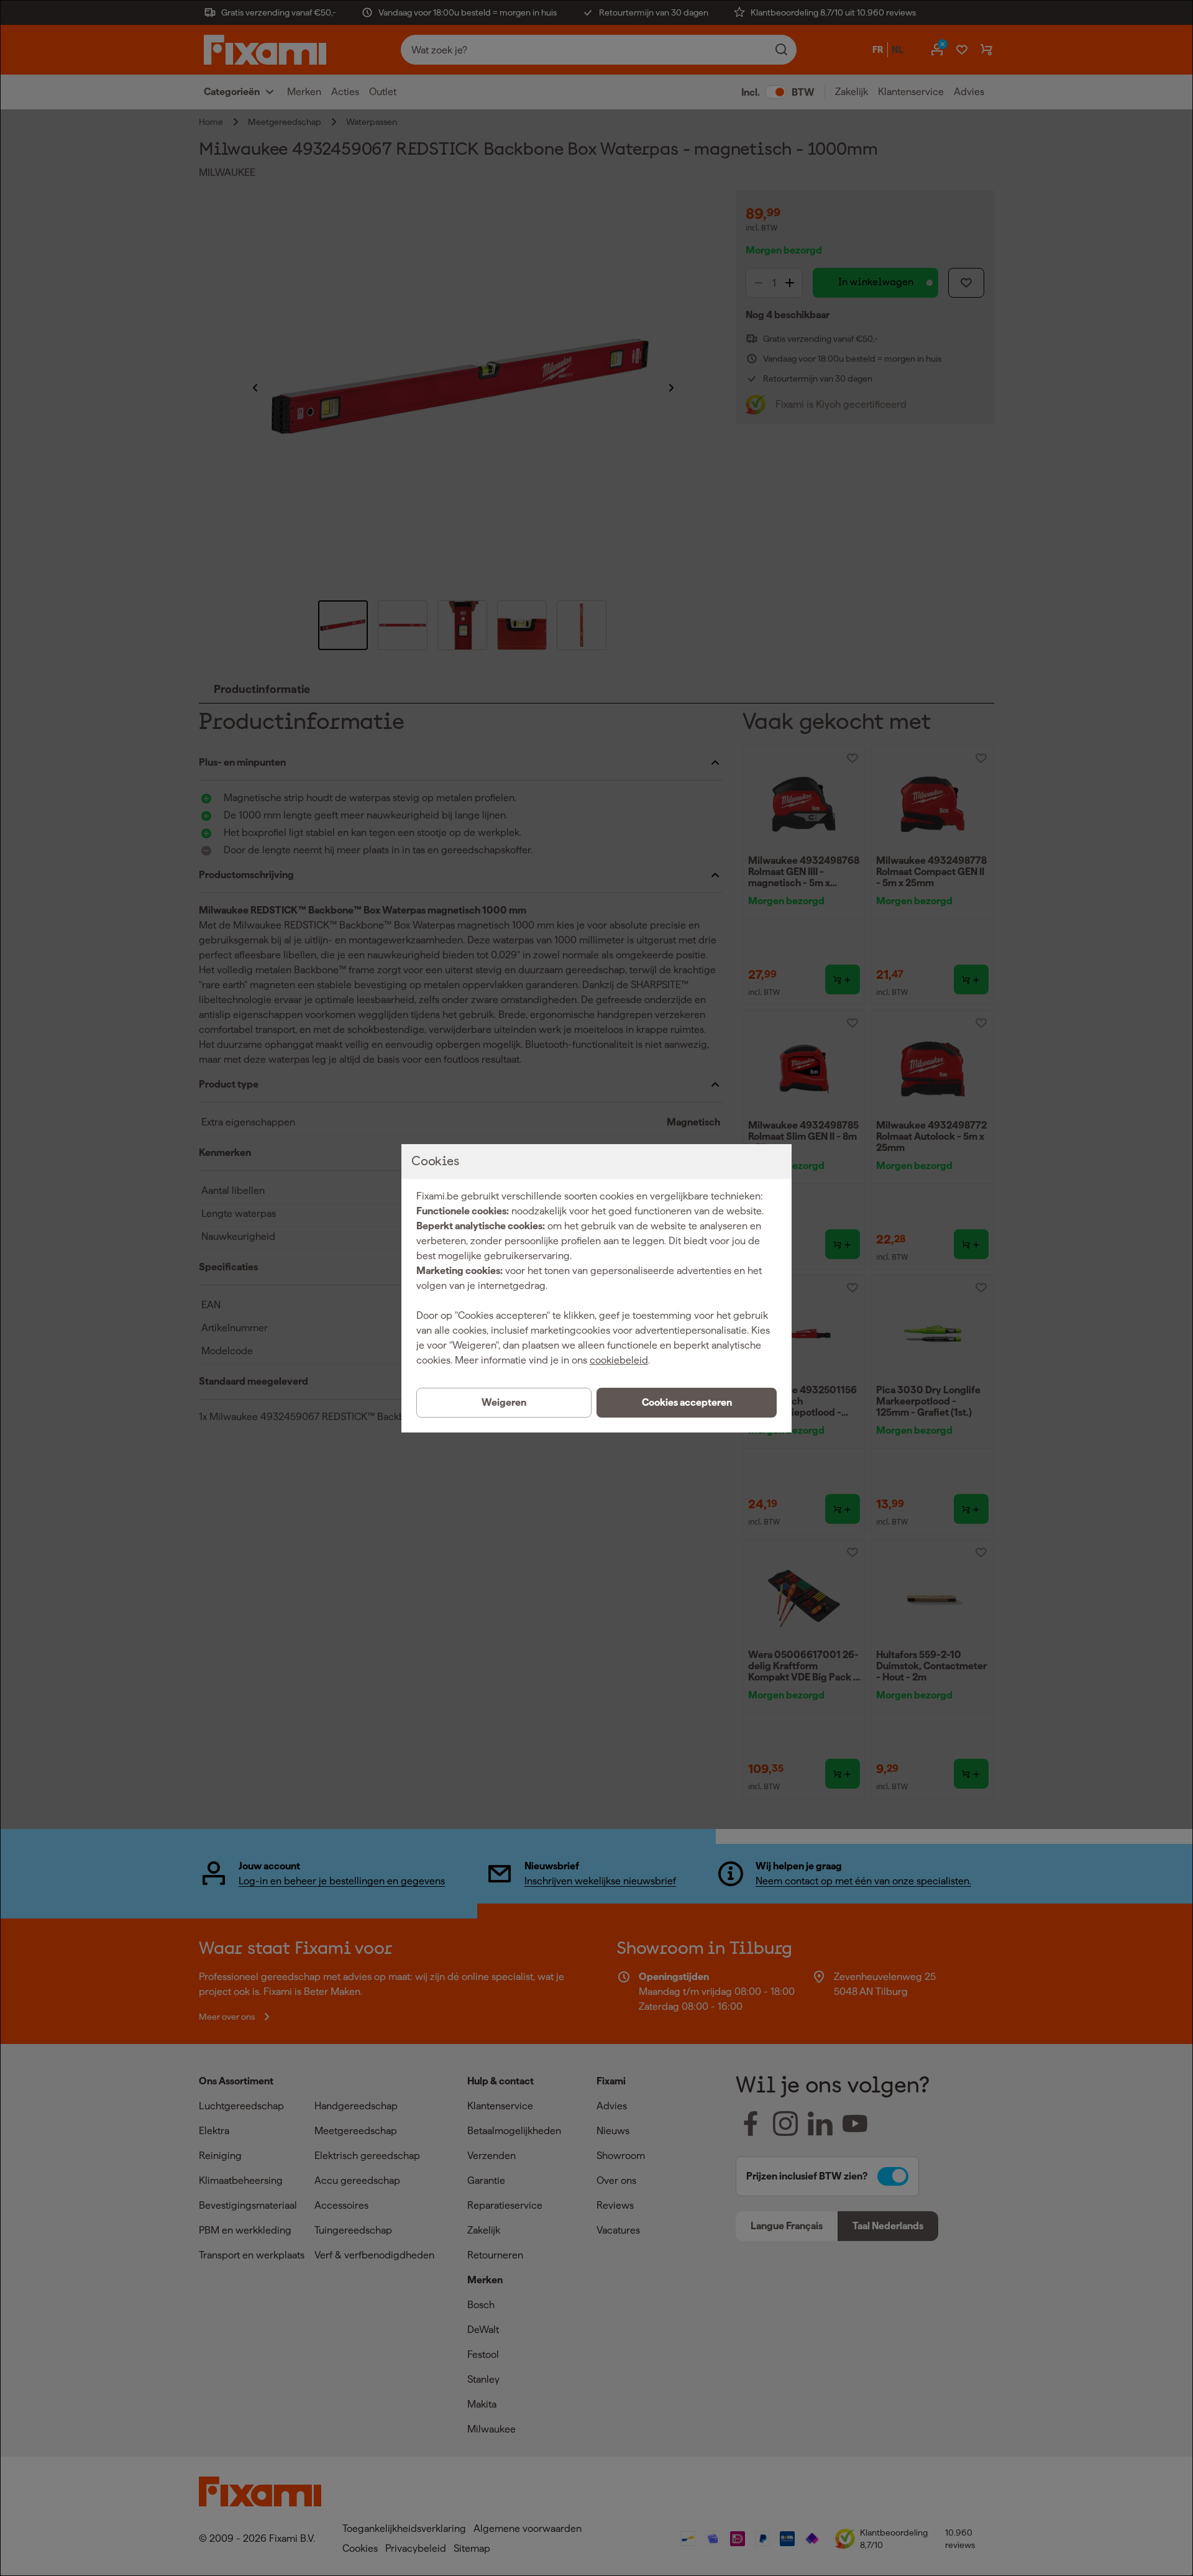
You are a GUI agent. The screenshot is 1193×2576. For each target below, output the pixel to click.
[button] (687, 1403)
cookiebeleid (619, 1360)
